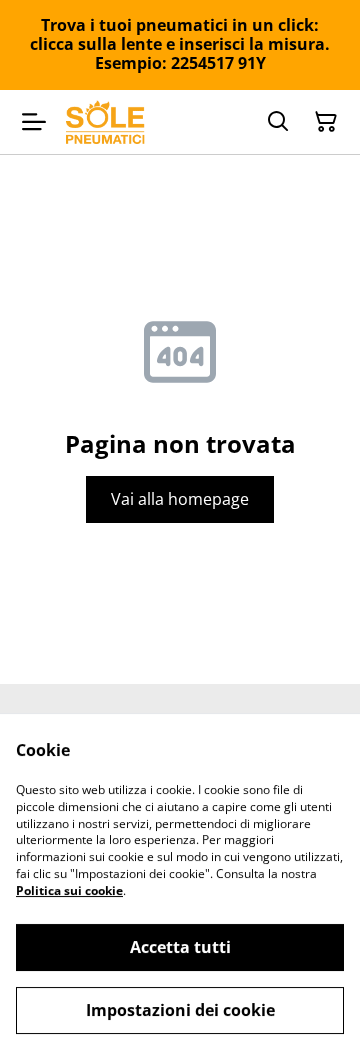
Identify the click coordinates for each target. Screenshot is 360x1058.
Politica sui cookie (69, 890)
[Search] (278, 122)
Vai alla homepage (180, 499)
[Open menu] (34, 122)
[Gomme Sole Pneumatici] (105, 122)
